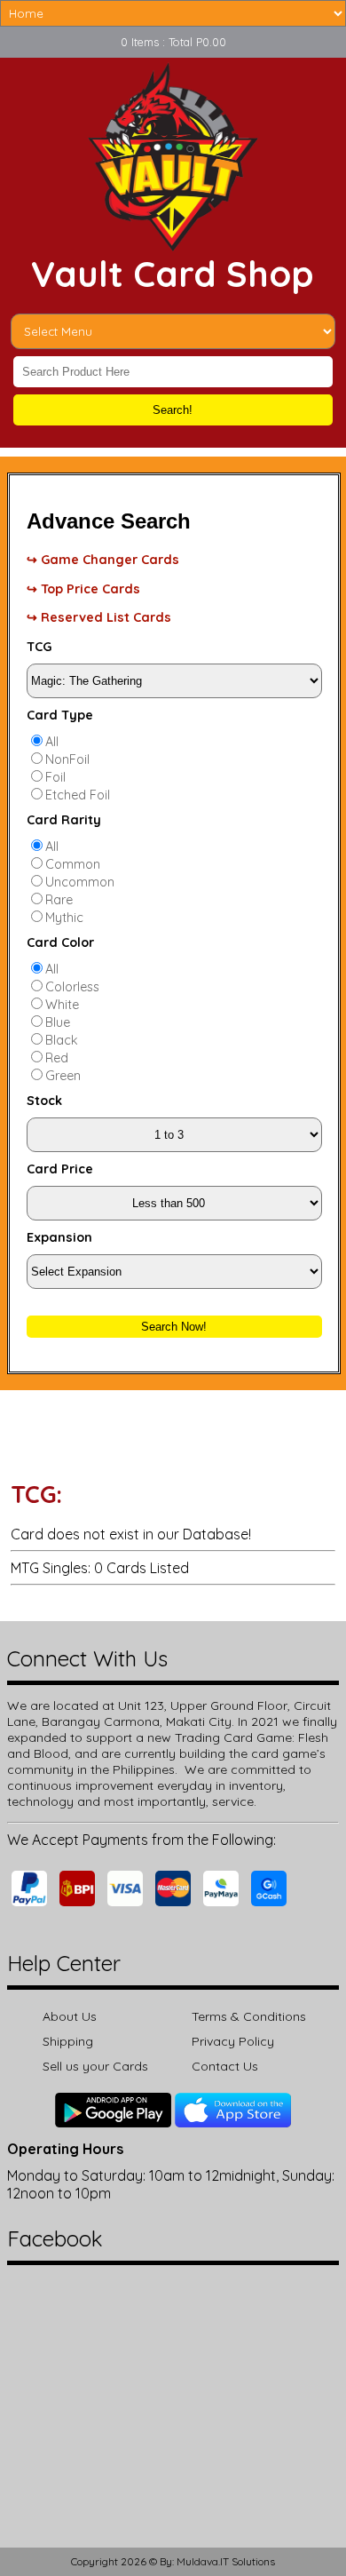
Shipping (68, 2041)
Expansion (59, 1237)
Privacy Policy (233, 2041)
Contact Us (225, 2066)
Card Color (60, 942)
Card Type (60, 715)
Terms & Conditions (249, 2016)
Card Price (60, 1169)
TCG (39, 647)
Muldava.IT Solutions (226, 2561)
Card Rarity (64, 820)
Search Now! (174, 1327)
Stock (44, 1101)
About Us (70, 2016)
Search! (173, 410)
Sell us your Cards (95, 2066)
